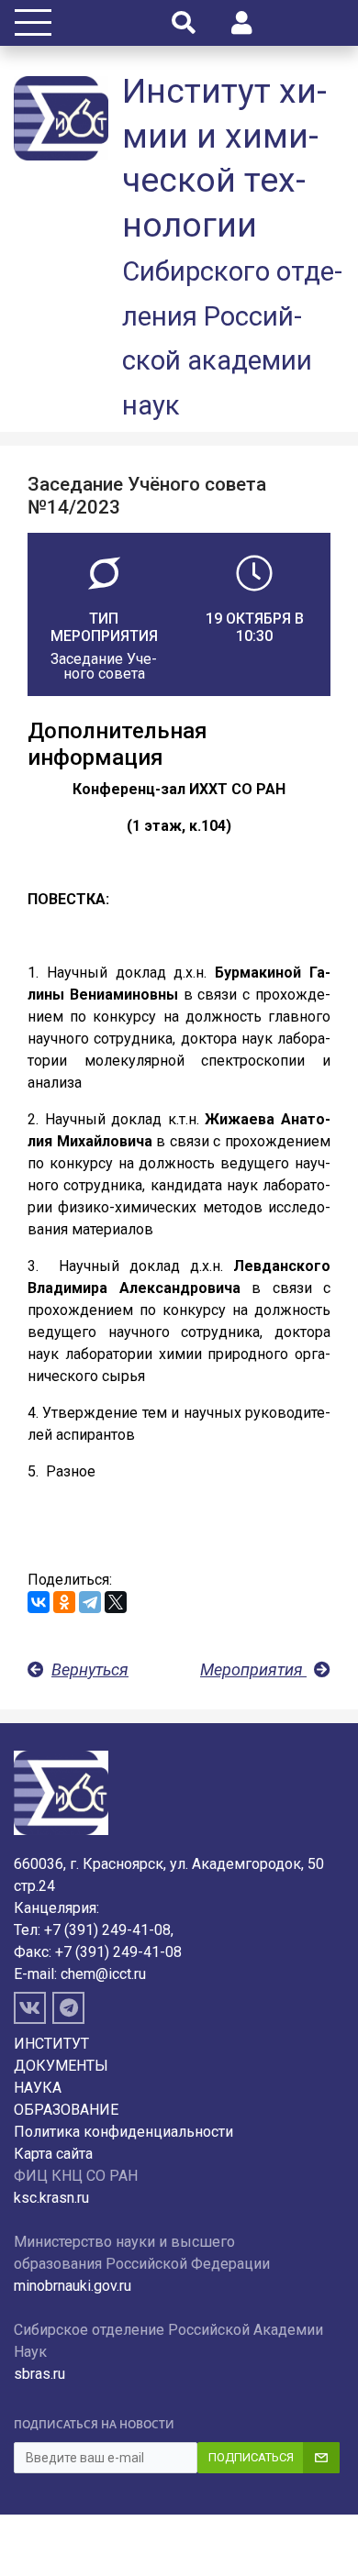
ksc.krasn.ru (51, 2198)
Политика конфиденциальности (123, 2132)
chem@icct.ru (103, 1974)
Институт (51, 2044)
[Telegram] (90, 1602)
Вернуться (90, 1669)
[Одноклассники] (64, 1602)
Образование (66, 2110)
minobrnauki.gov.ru (73, 2286)
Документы (61, 2066)
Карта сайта (53, 2154)
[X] (116, 1602)
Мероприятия (253, 1669)
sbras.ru (39, 2374)
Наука (38, 2088)
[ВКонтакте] (39, 1602)
